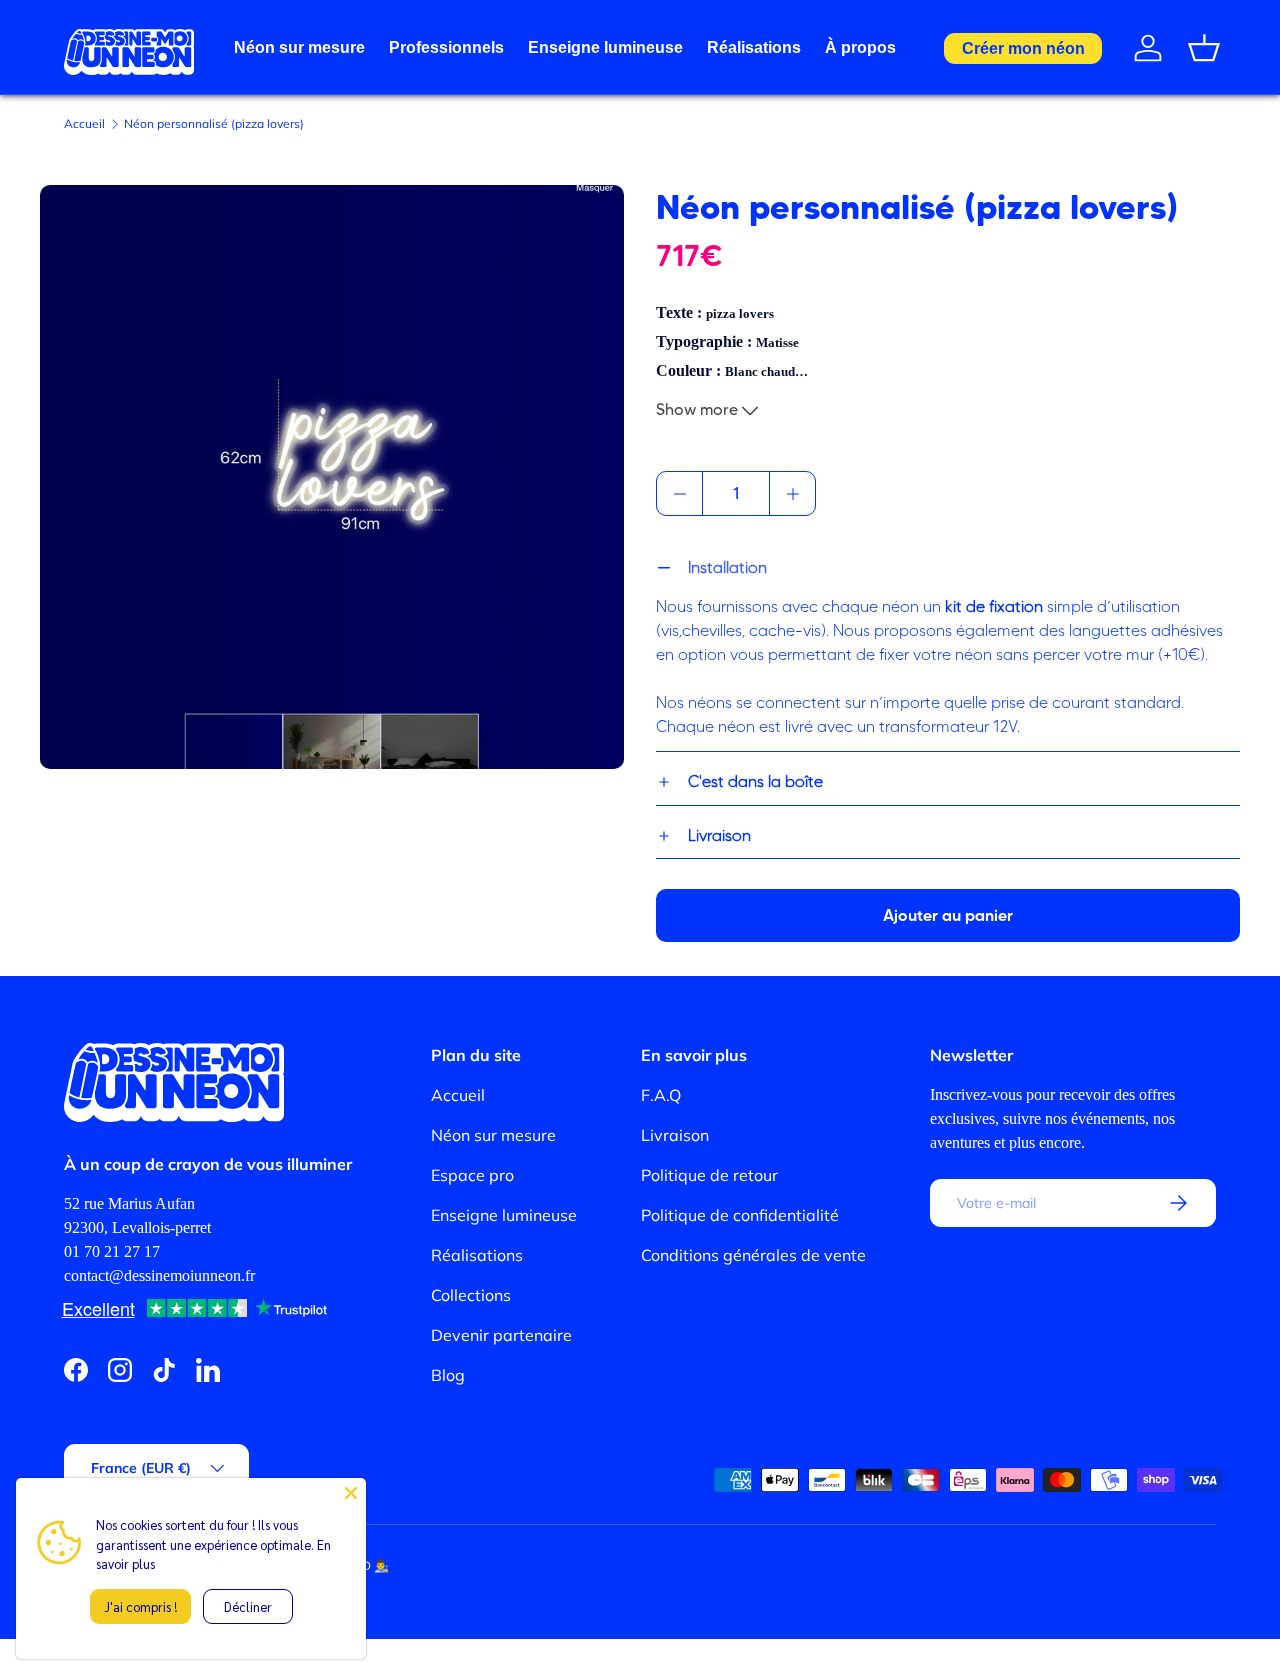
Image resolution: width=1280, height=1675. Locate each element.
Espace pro (472, 1175)
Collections (471, 1295)
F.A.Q (661, 1095)
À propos (860, 47)
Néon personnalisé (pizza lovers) (214, 124)
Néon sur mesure (299, 47)
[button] (1204, 48)
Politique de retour (709, 1175)
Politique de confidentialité (740, 1215)
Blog (448, 1375)
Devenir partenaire (501, 1335)
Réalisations (754, 47)
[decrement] (679, 493)
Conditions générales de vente (753, 1255)
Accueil (84, 124)
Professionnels (446, 47)
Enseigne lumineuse (605, 47)
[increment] (792, 493)
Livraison (675, 1135)
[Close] (351, 1493)
